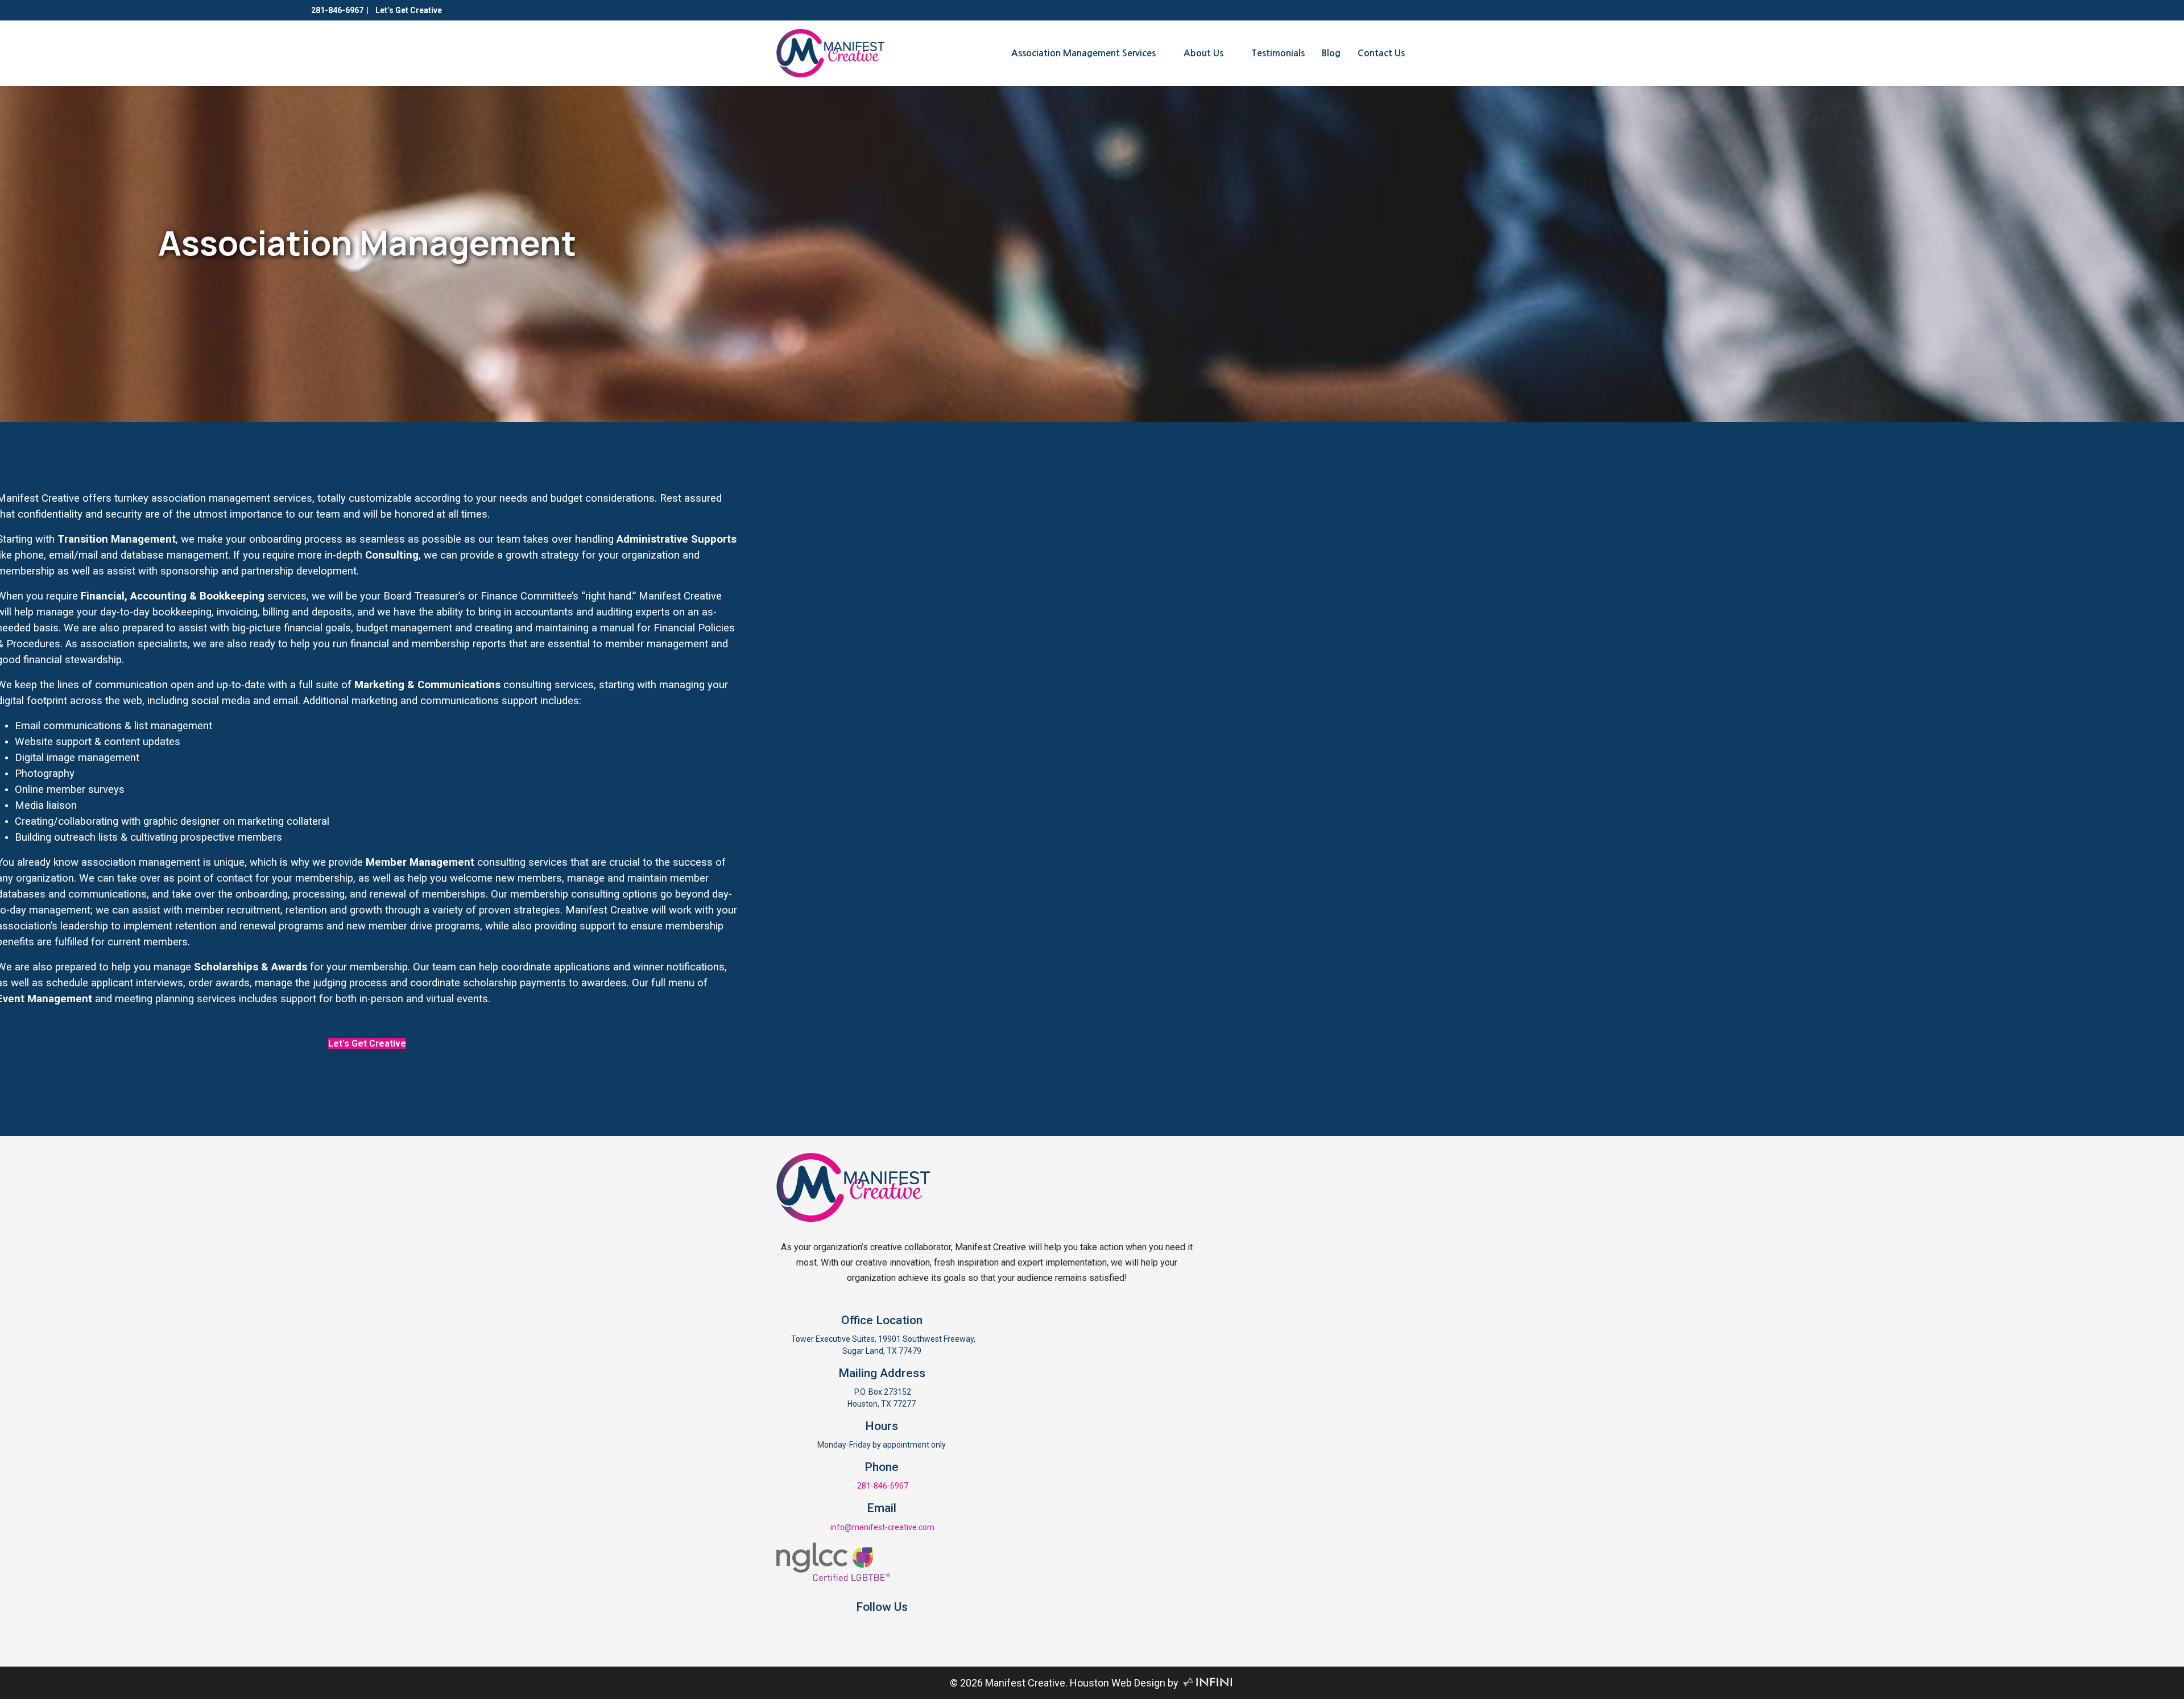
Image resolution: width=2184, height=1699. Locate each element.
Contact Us (1381, 53)
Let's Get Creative (367, 1043)
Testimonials (1278, 53)
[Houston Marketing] (1208, 1683)
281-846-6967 (337, 10)
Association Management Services (1083, 53)
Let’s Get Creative (408, 10)
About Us (1203, 53)
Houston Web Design (1118, 1683)
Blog (1331, 53)
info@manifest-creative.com (882, 1527)
